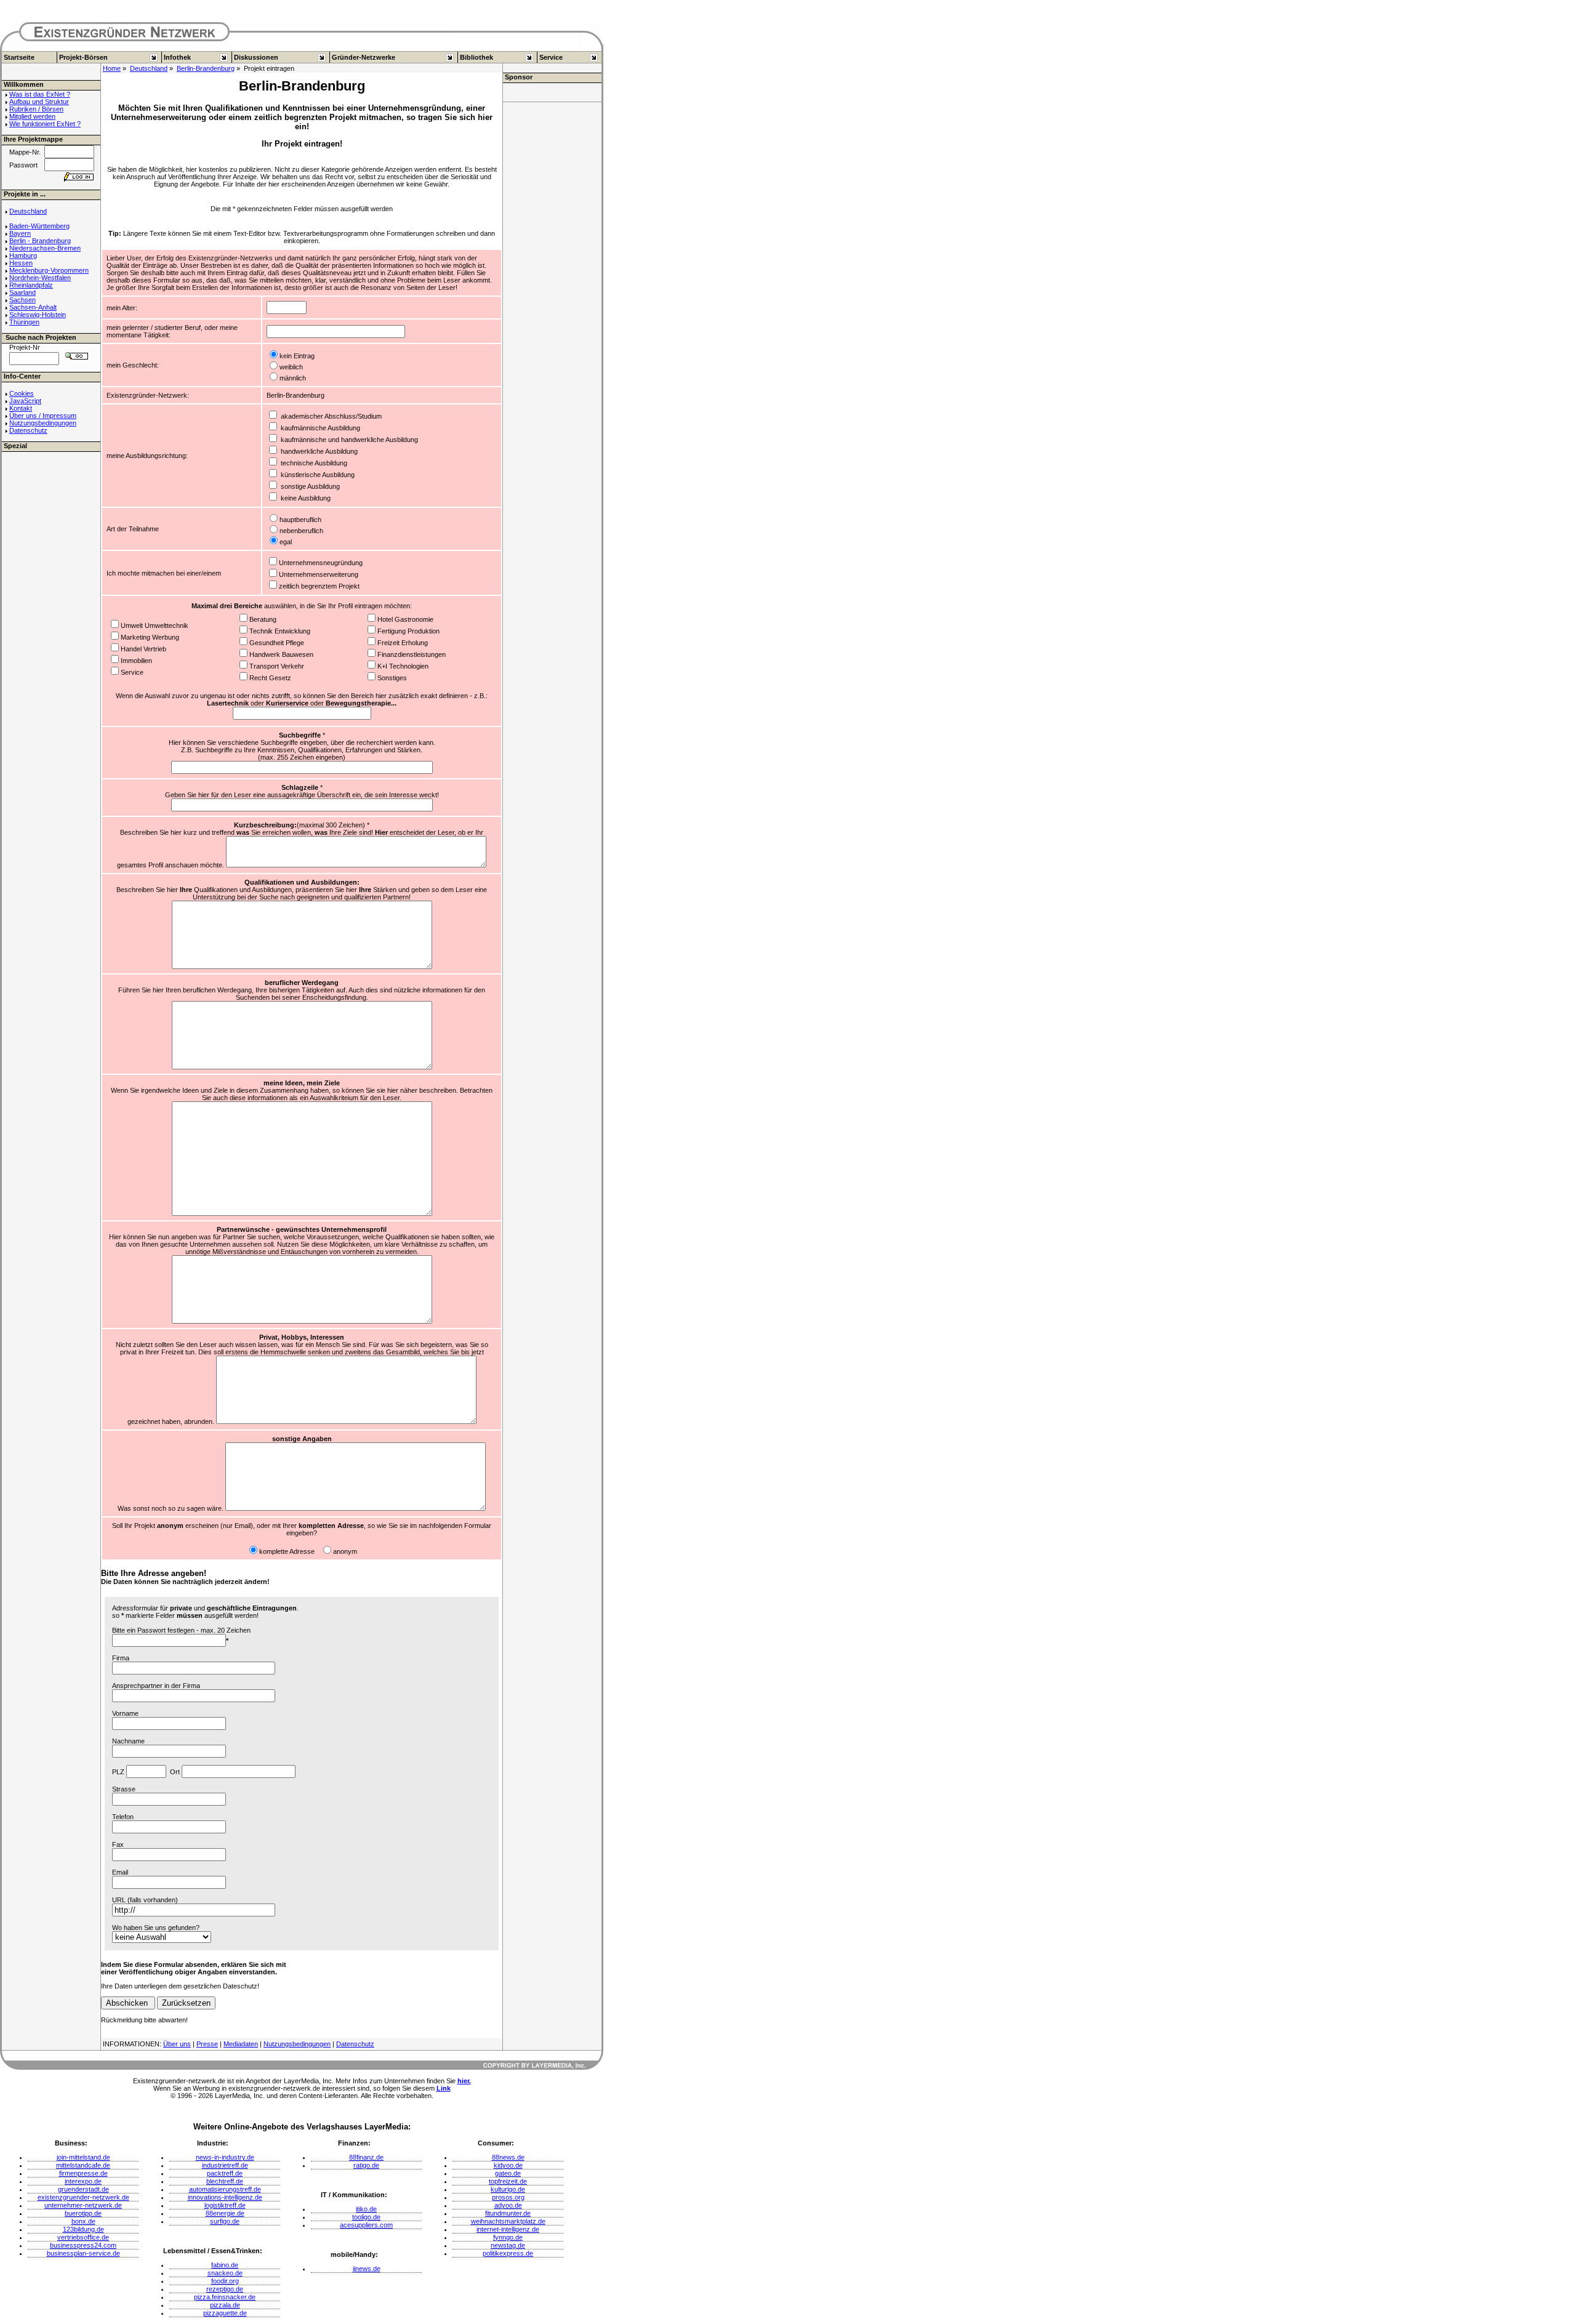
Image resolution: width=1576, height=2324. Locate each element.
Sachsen (22, 300)
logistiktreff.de (225, 2205)
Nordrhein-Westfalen (40, 278)
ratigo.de (366, 2165)
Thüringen (24, 322)
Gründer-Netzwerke (364, 57)
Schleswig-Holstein (38, 315)
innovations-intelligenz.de (225, 2197)
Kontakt (21, 408)
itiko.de (366, 2209)
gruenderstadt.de (83, 2189)
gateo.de (508, 2173)
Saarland (22, 292)
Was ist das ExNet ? (40, 94)
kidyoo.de (508, 2165)
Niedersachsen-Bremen (45, 248)
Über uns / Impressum (43, 416)
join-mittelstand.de (83, 2157)
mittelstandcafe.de (83, 2165)
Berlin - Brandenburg (40, 241)
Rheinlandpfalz (31, 285)
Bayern (20, 233)
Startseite (19, 57)
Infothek (177, 57)
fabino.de (225, 2265)
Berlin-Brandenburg (206, 68)
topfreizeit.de (508, 2181)
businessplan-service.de (83, 2253)
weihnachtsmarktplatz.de (508, 2221)
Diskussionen (256, 57)
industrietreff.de (225, 2165)
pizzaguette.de (225, 2313)
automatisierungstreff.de (225, 2189)
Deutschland (149, 68)
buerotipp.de (83, 2213)
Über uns (177, 2044)
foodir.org (225, 2281)
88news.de (508, 2157)
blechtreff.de (225, 2181)
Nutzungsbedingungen (43, 423)
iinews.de (367, 2269)
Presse (207, 2044)
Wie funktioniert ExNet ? (45, 124)
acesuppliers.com (366, 2225)
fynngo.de (508, 2237)
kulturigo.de (508, 2189)
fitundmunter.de (508, 2213)
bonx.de (83, 2221)
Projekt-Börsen (83, 57)
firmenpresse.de (83, 2173)
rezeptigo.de (225, 2289)
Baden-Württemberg (39, 226)
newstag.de (508, 2245)
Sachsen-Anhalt (33, 307)
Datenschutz (28, 430)
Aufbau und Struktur (39, 102)
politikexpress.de (508, 2253)
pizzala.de (225, 2305)
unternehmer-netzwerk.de (83, 2205)
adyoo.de (508, 2205)
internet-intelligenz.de (508, 2229)
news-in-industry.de (225, 2157)
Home (112, 68)
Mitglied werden (32, 116)
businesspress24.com (83, 2245)
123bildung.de (83, 2229)
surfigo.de (225, 2221)
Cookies (22, 393)
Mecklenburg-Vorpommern (49, 270)
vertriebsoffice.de (83, 2237)
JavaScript (25, 401)
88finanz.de (366, 2157)
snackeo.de (225, 2273)
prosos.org (508, 2197)
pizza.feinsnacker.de (225, 2297)
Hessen (21, 263)
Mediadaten (241, 2044)
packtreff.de (225, 2173)
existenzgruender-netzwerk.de (83, 2197)
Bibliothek (476, 57)
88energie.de (225, 2213)
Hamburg (23, 255)
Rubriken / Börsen (36, 109)
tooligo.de (366, 2217)
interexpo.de (83, 2181)
